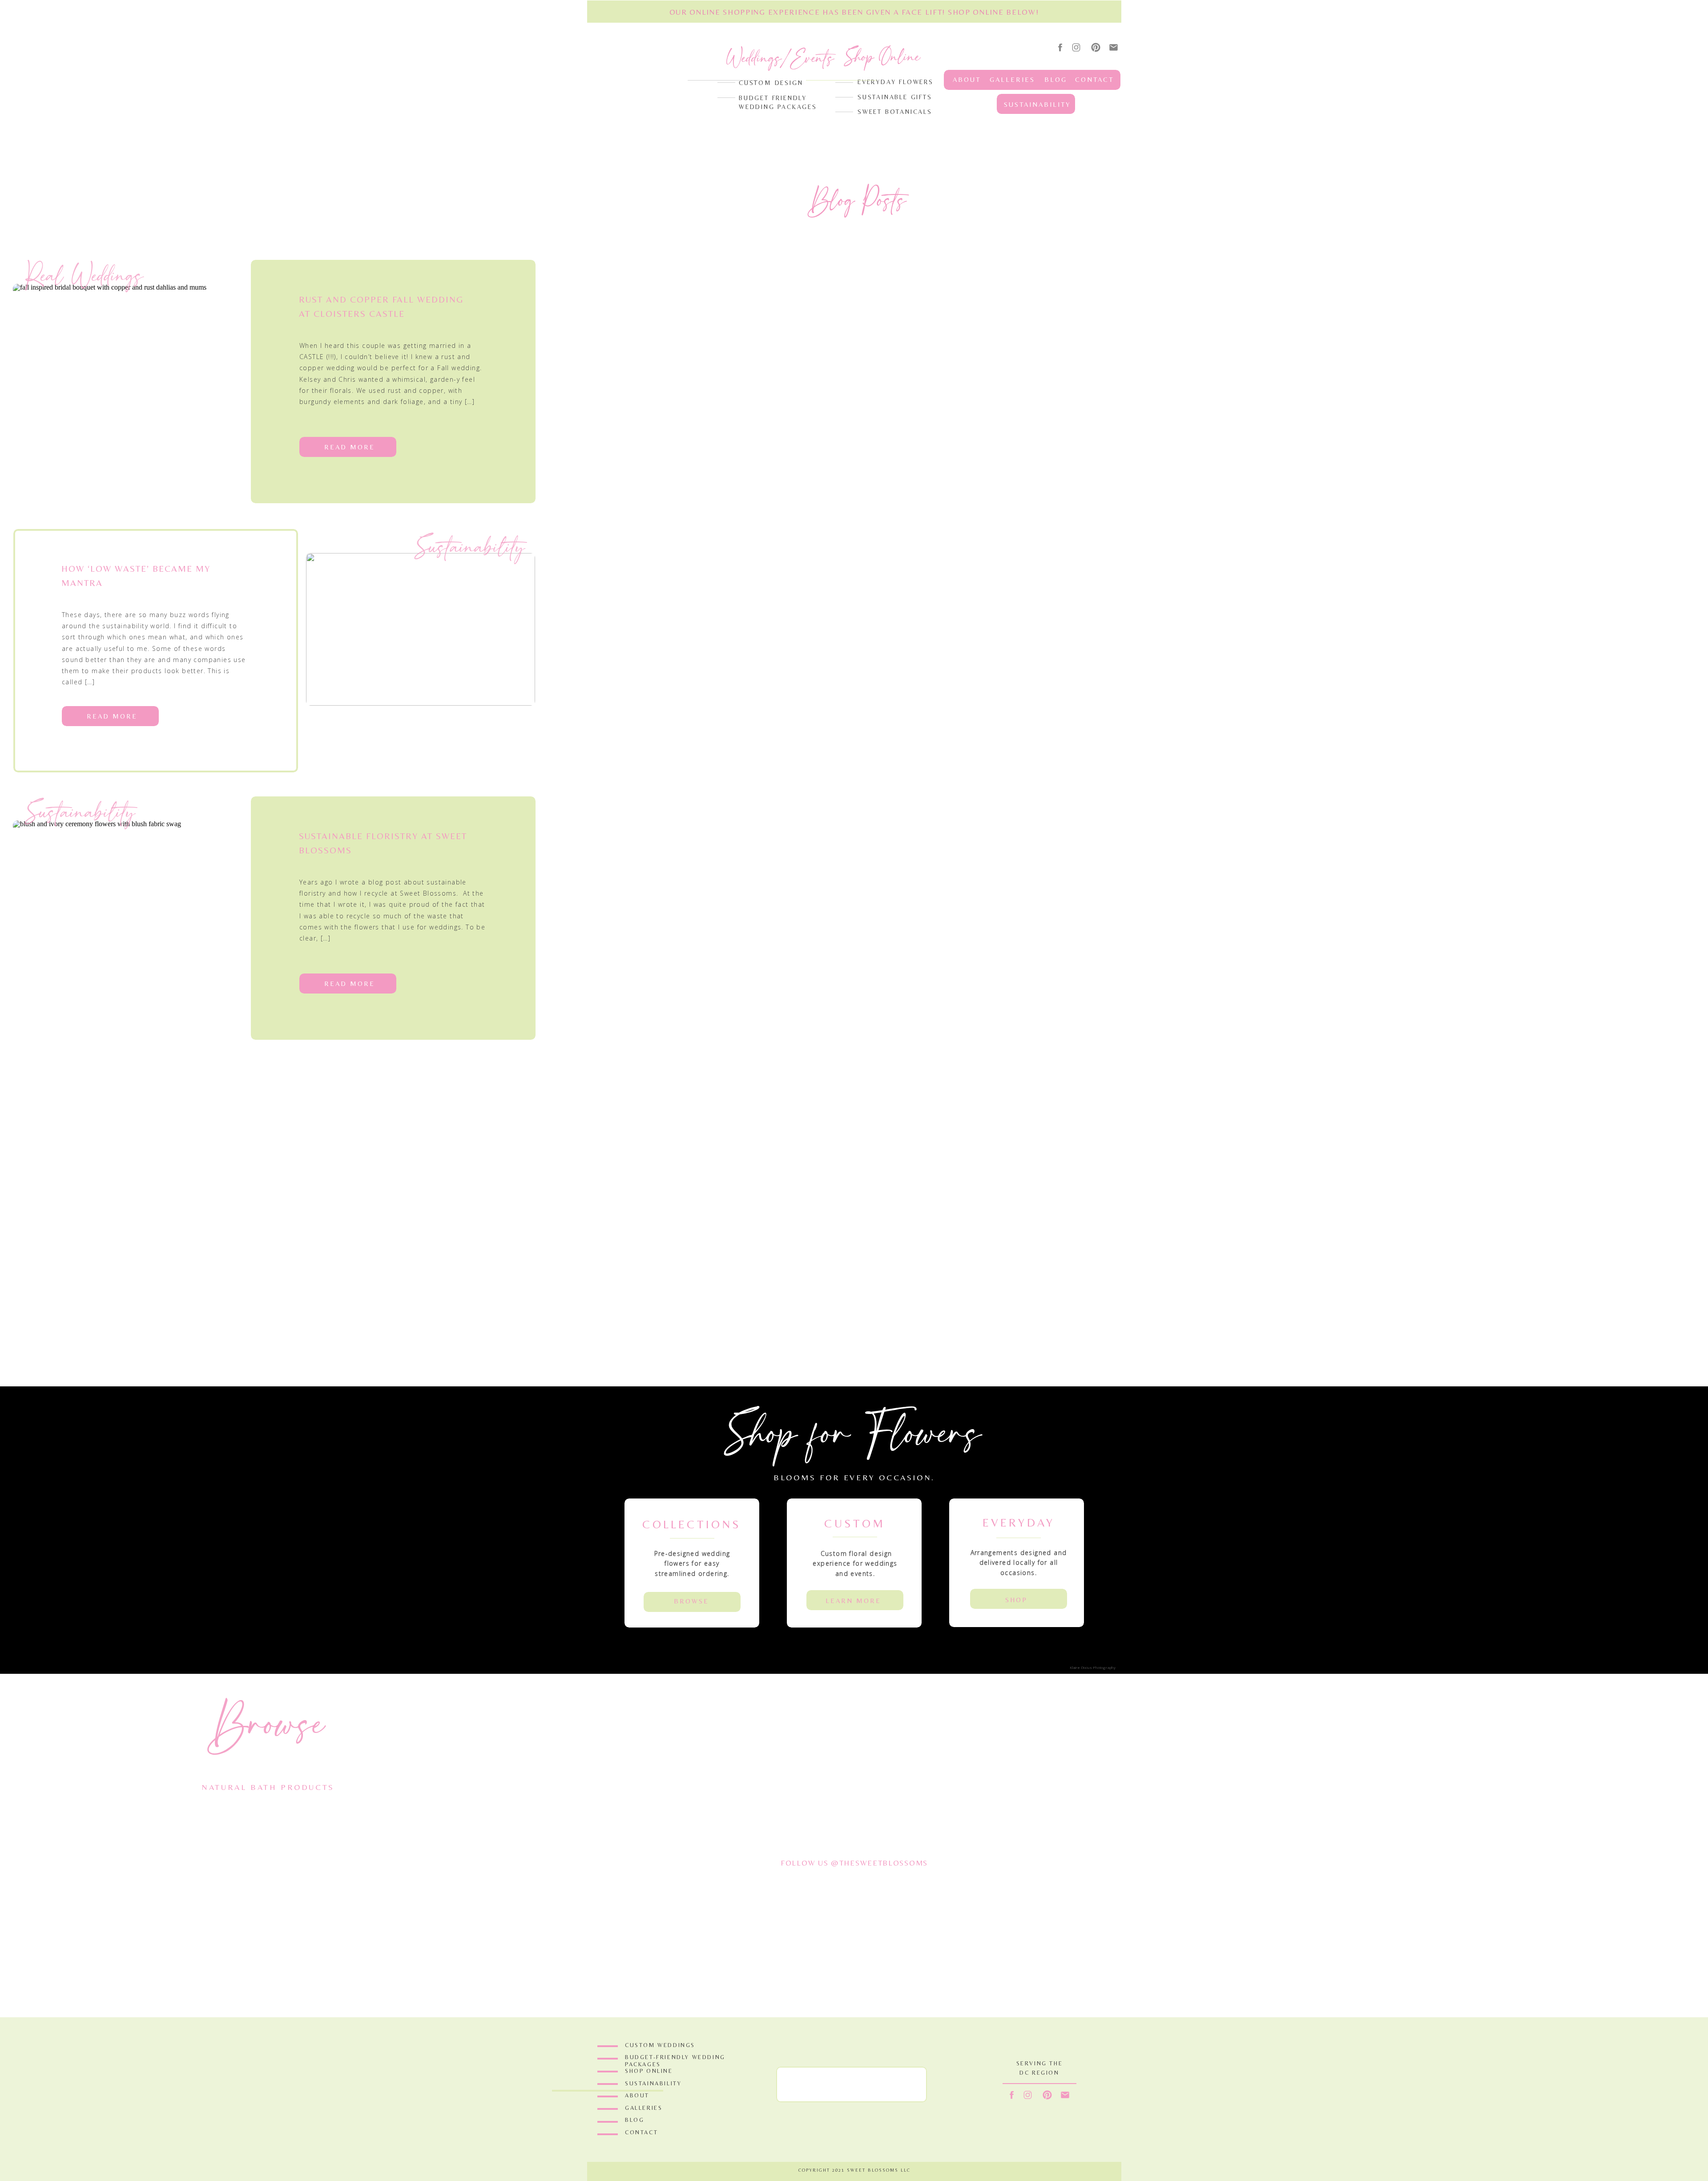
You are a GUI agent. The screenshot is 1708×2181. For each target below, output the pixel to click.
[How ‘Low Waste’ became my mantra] (421, 629)
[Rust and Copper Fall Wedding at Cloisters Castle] (127, 360)
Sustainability (470, 547)
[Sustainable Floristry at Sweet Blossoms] (127, 897)
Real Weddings (85, 276)
